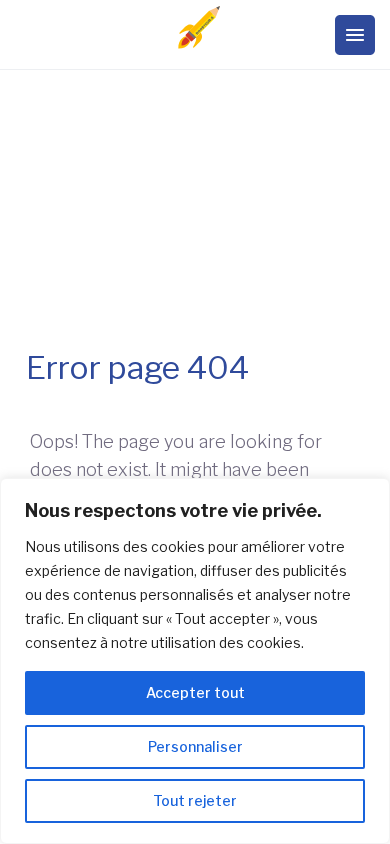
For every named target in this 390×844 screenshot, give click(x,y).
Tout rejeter (195, 800)
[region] (195, 661)
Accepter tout (195, 692)
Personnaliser (195, 746)
